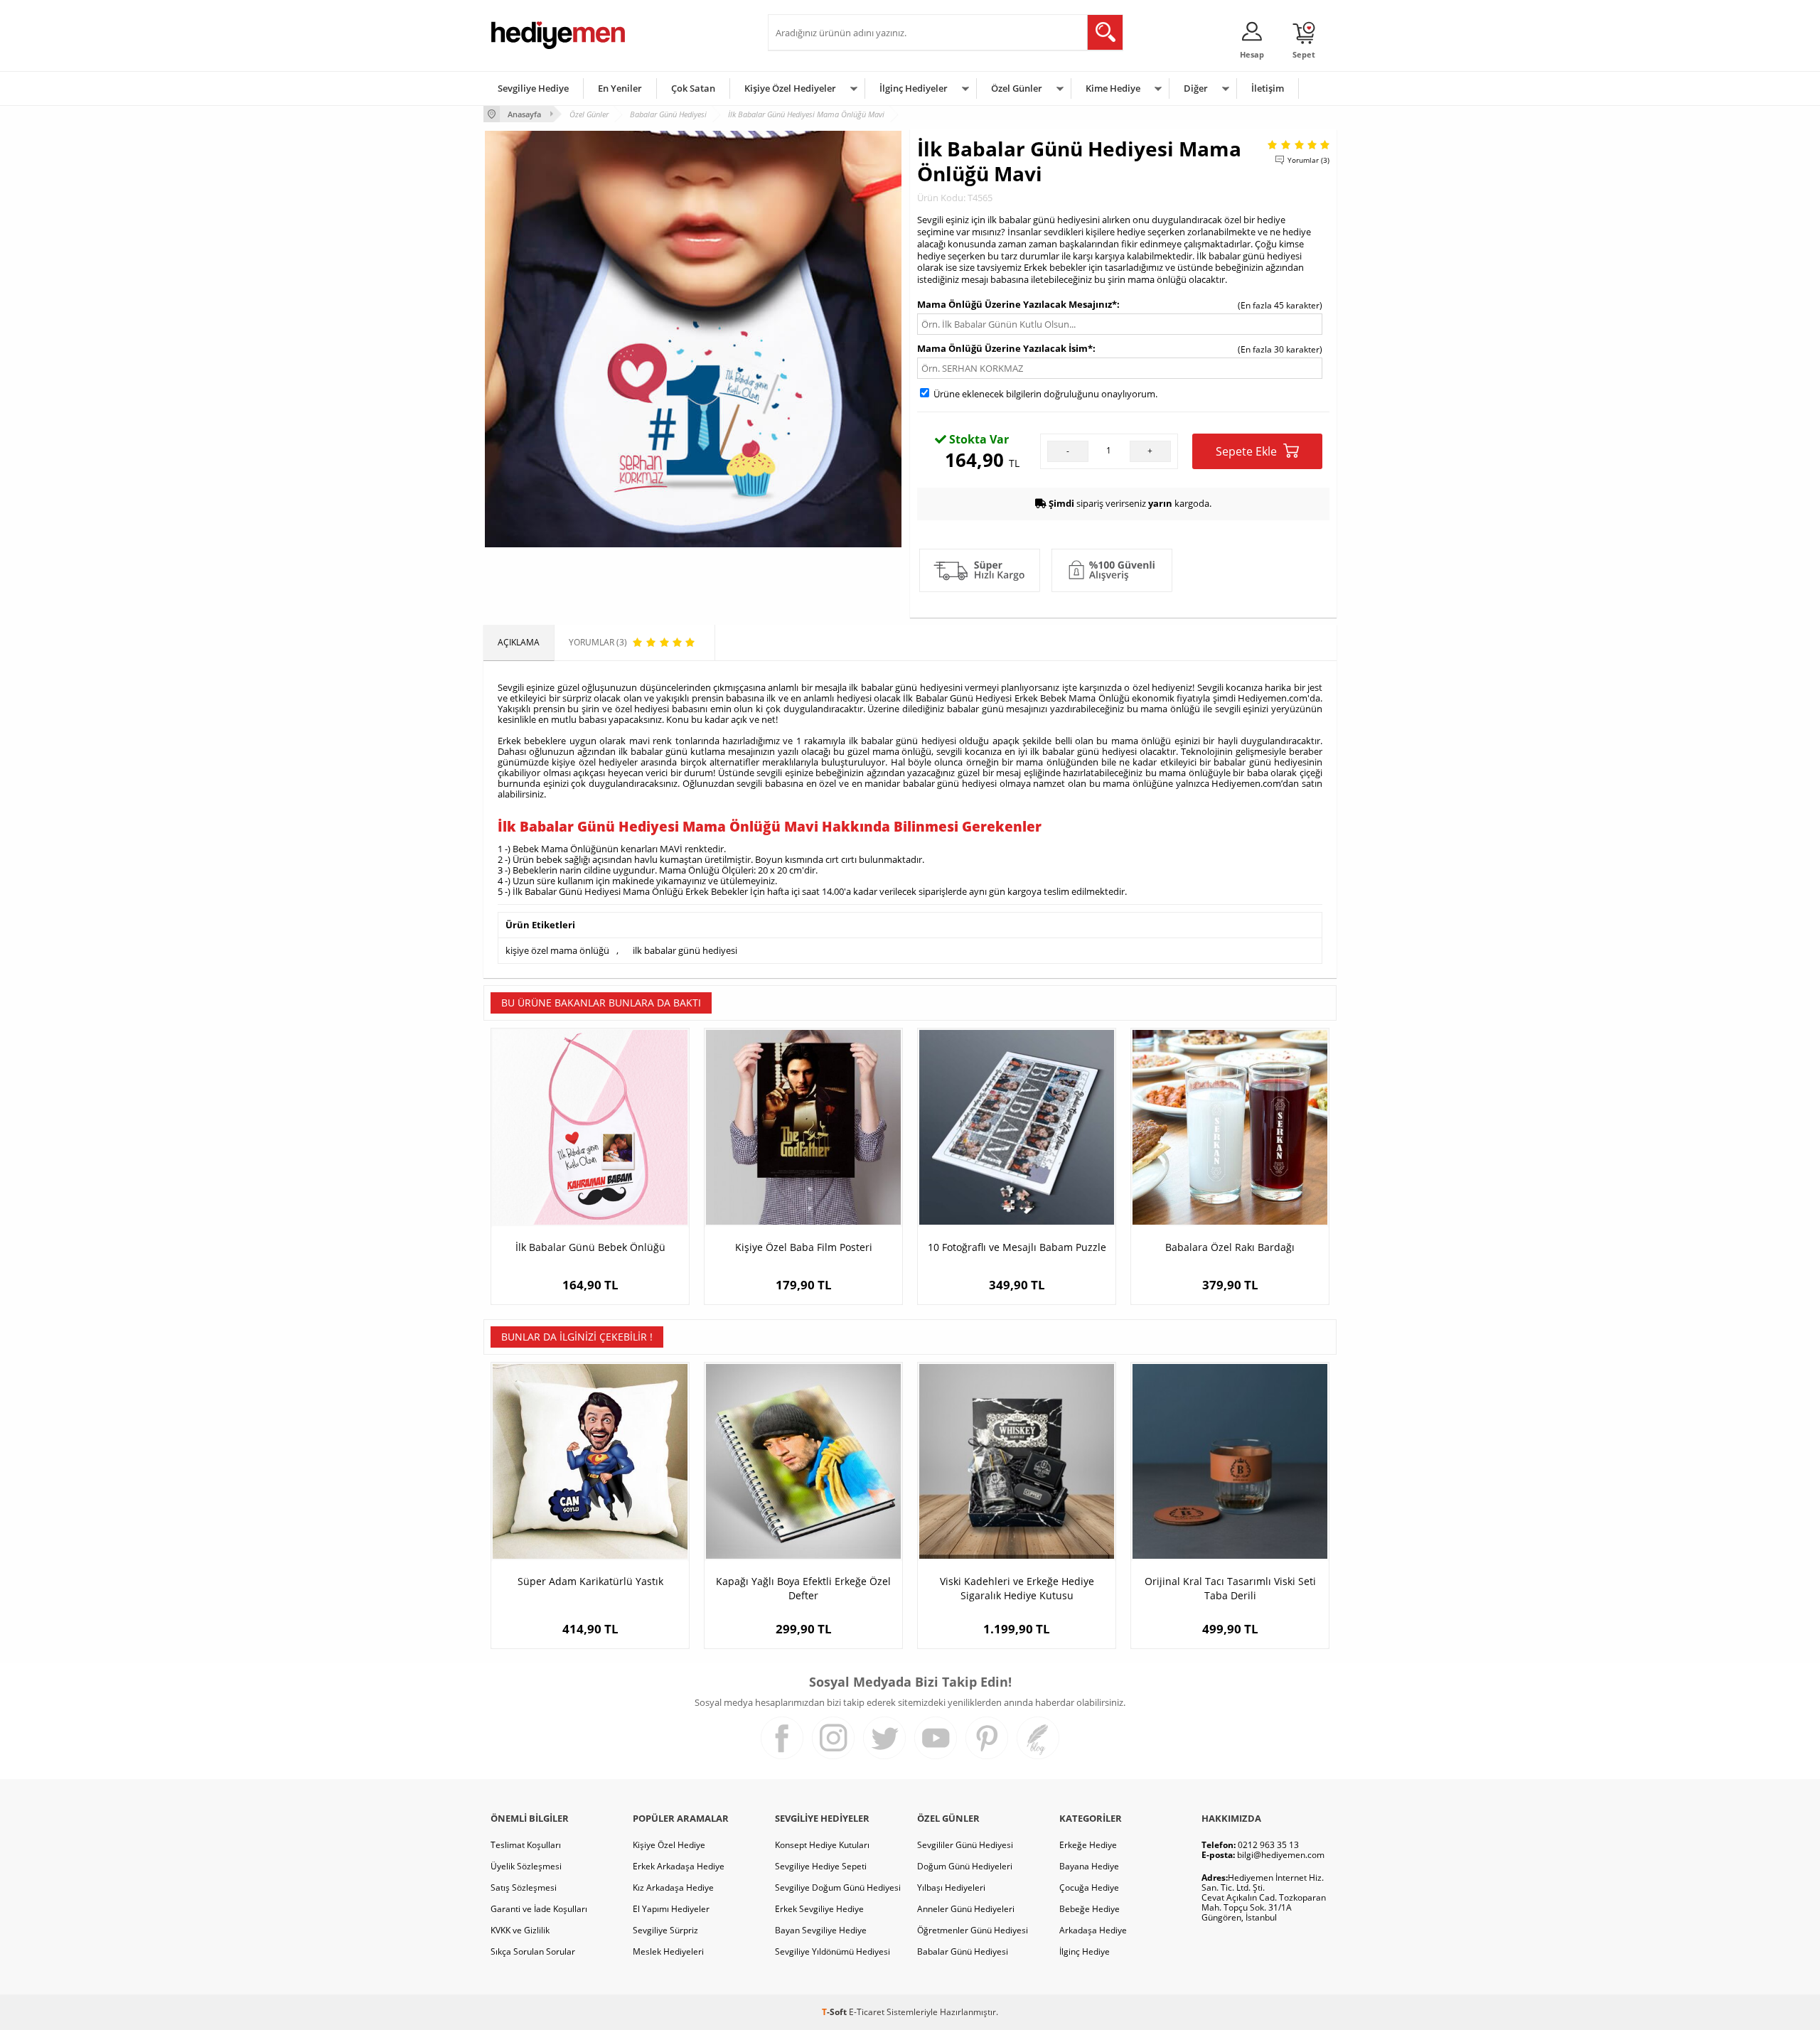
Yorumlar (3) (1308, 160)
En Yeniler (620, 88)
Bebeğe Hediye (1090, 1909)
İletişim (1268, 88)
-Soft (835, 2012)
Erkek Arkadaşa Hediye (679, 1866)
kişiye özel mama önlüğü (557, 950)
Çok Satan (693, 88)
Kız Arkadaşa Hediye (673, 1887)
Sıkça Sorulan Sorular (533, 1951)
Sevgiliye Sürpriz (665, 1930)
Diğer (1196, 88)
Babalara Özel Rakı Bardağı (1230, 1247)
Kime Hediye (1113, 88)
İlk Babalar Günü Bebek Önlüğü (590, 1247)
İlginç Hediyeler (914, 88)
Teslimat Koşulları (526, 1845)
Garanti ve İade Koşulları (539, 1909)
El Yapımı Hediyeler (671, 1909)
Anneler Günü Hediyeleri (966, 1909)
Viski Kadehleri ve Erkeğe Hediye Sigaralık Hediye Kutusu (1017, 1588)
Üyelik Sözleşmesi (526, 1866)
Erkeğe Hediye (1088, 1845)
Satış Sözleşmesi (524, 1887)
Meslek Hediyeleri (668, 1951)
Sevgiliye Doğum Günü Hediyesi (838, 1887)
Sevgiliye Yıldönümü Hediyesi (833, 1951)
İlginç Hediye (1085, 1951)
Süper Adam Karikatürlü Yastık (590, 1581)
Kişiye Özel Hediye (669, 1845)
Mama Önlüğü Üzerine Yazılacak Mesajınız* (1017, 304)
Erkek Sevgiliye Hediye (819, 1909)
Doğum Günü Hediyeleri (965, 1866)
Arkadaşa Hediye (1093, 1930)
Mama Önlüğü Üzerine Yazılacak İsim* (1005, 348)
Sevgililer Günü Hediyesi (965, 1845)
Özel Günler (1017, 88)
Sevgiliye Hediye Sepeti (821, 1866)
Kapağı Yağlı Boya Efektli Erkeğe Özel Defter (803, 1588)
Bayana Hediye (1089, 1866)
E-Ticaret (867, 2012)
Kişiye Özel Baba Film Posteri (804, 1247)
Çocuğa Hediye (1089, 1887)
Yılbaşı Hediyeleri (951, 1887)
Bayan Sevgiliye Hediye (821, 1930)
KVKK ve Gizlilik (520, 1930)
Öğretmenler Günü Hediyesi (973, 1930)
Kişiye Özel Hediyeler (790, 88)
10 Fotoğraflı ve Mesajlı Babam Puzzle (1017, 1247)
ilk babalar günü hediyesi (685, 950)
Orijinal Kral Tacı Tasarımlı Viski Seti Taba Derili (1230, 1588)
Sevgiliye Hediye (533, 88)
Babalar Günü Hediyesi (963, 1951)
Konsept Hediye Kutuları (822, 1845)
